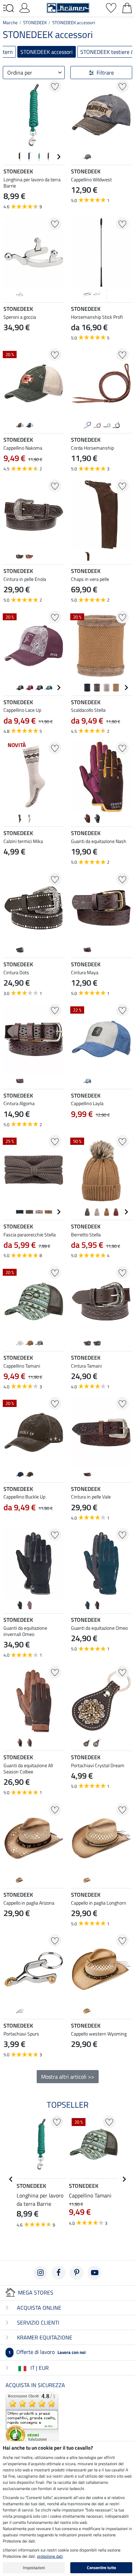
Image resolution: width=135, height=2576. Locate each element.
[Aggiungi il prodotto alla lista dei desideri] (55, 86)
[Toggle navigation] (8, 8)
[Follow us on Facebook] (58, 2273)
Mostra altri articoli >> (68, 2077)
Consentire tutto (101, 2568)
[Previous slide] (9, 157)
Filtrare (105, 73)
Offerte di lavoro (47, 2352)
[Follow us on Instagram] (40, 2273)
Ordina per (20, 73)
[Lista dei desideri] (111, 7)
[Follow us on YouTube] (94, 2273)
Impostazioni (34, 2568)
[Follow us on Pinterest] (76, 2273)
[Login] (25, 7)
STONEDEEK (35, 22)
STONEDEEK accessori (74, 22)
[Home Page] (68, 7)
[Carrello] (127, 7)
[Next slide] (58, 157)
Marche (10, 22)
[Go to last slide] (11, 2179)
